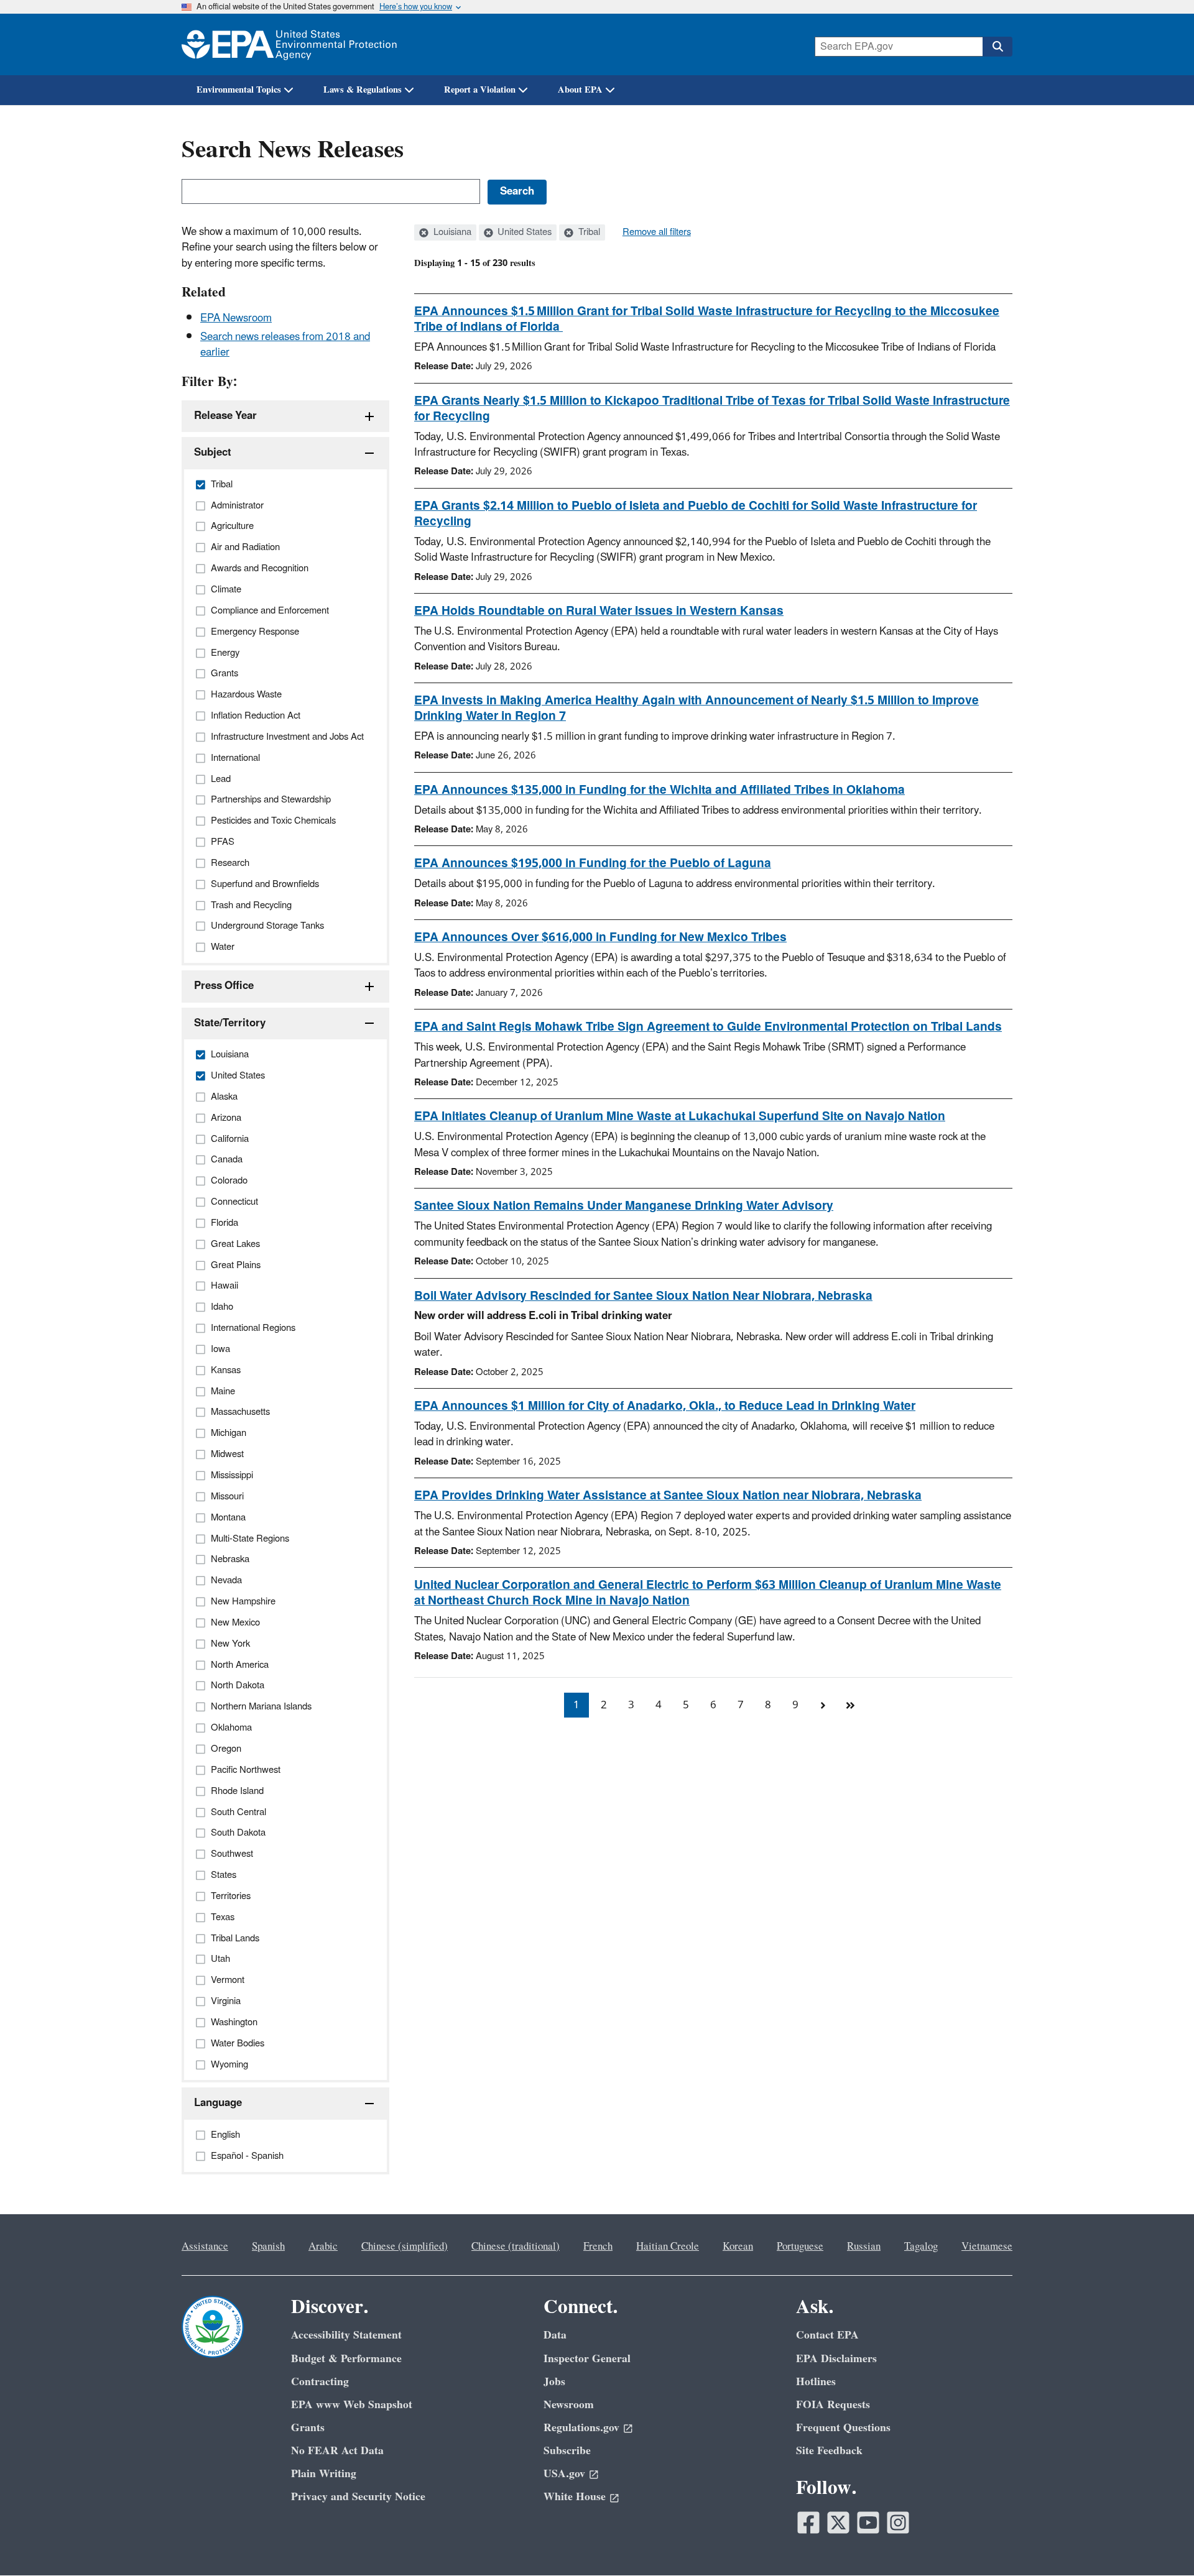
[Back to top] (1160, 2542)
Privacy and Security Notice (358, 2497)
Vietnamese (987, 2247)
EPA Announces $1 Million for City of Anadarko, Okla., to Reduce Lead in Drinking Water (665, 1406)
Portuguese (800, 2247)
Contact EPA (827, 2335)
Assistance (205, 2247)
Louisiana (451, 232)
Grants (308, 2428)
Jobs (554, 2382)
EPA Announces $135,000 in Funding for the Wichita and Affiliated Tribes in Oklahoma (659, 790)
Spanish (268, 2247)
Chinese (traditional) (516, 2247)
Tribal (588, 232)
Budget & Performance (346, 2359)
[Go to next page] (823, 1705)
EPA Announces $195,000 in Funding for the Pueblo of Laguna (593, 863)
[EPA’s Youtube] (868, 2523)
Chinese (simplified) (405, 2247)
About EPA (580, 90)
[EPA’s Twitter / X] (838, 2523)
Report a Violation (480, 90)
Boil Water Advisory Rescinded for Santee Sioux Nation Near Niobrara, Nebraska (643, 1296)
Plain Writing (324, 2474)
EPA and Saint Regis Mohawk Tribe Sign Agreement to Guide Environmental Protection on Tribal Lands (708, 1027)
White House (575, 2497)
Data (555, 2335)
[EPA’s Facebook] (808, 2523)
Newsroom (569, 2405)
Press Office (224, 986)
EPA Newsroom (236, 318)
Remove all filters (657, 232)
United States (523, 232)
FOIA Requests (833, 2405)
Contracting (320, 2382)
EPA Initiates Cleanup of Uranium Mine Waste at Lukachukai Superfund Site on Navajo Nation (680, 1116)
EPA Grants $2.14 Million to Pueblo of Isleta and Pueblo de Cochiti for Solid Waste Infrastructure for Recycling (696, 514)
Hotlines (816, 2382)
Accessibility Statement (346, 2335)
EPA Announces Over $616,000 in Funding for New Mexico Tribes (600, 937)
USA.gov (564, 2474)
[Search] (997, 47)
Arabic (323, 2247)
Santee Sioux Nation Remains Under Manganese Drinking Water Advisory (624, 1206)
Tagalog (921, 2247)
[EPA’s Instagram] (898, 2523)
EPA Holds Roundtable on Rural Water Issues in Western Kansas (599, 611)
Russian (864, 2247)
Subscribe (567, 2451)
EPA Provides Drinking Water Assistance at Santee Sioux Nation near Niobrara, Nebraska (668, 1496)
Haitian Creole (668, 2247)
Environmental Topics (239, 90)
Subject (213, 453)
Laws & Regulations (363, 90)
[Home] (289, 44)
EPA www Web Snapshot (352, 2405)
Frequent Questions (843, 2428)
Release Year (225, 416)
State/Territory (230, 1023)
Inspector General (587, 2359)
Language (218, 2103)
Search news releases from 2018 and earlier (285, 345)
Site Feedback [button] (829, 2451)
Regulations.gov (581, 2428)
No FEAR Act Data (337, 2451)
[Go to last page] (850, 1705)
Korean (738, 2247)
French (598, 2247)
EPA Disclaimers (836, 2359)
